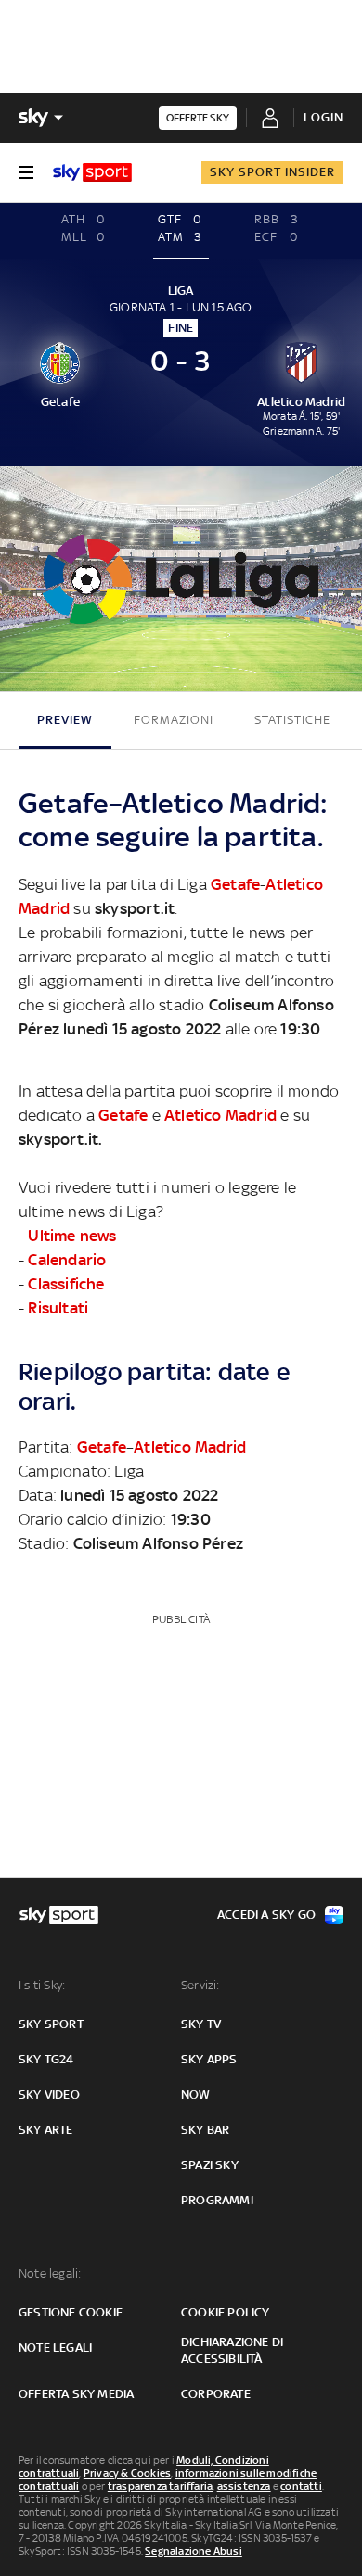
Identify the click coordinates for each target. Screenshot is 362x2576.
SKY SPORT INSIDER (272, 172)
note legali (55, 2348)
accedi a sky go (266, 1915)
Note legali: (50, 2273)
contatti (301, 2486)
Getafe (235, 884)
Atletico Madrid (220, 1115)
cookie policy (226, 2312)
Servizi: (200, 1985)
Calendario (67, 1260)
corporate (216, 2394)
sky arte (46, 2130)
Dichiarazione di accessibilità (232, 2350)
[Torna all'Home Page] (92, 172)
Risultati (58, 1308)
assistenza (244, 2486)
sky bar (205, 2130)
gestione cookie (71, 2312)
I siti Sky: (42, 1985)
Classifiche (66, 1284)
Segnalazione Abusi (194, 2551)
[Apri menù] (26, 172)
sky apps (209, 2059)
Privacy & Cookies (127, 2473)
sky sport (51, 2024)
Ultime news (72, 1236)
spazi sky (210, 2165)
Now (196, 2094)
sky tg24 (46, 2059)
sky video (49, 2094)
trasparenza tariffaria (160, 2486)
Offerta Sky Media (76, 2394)
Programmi (217, 2200)
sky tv (201, 2024)
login (323, 117)
